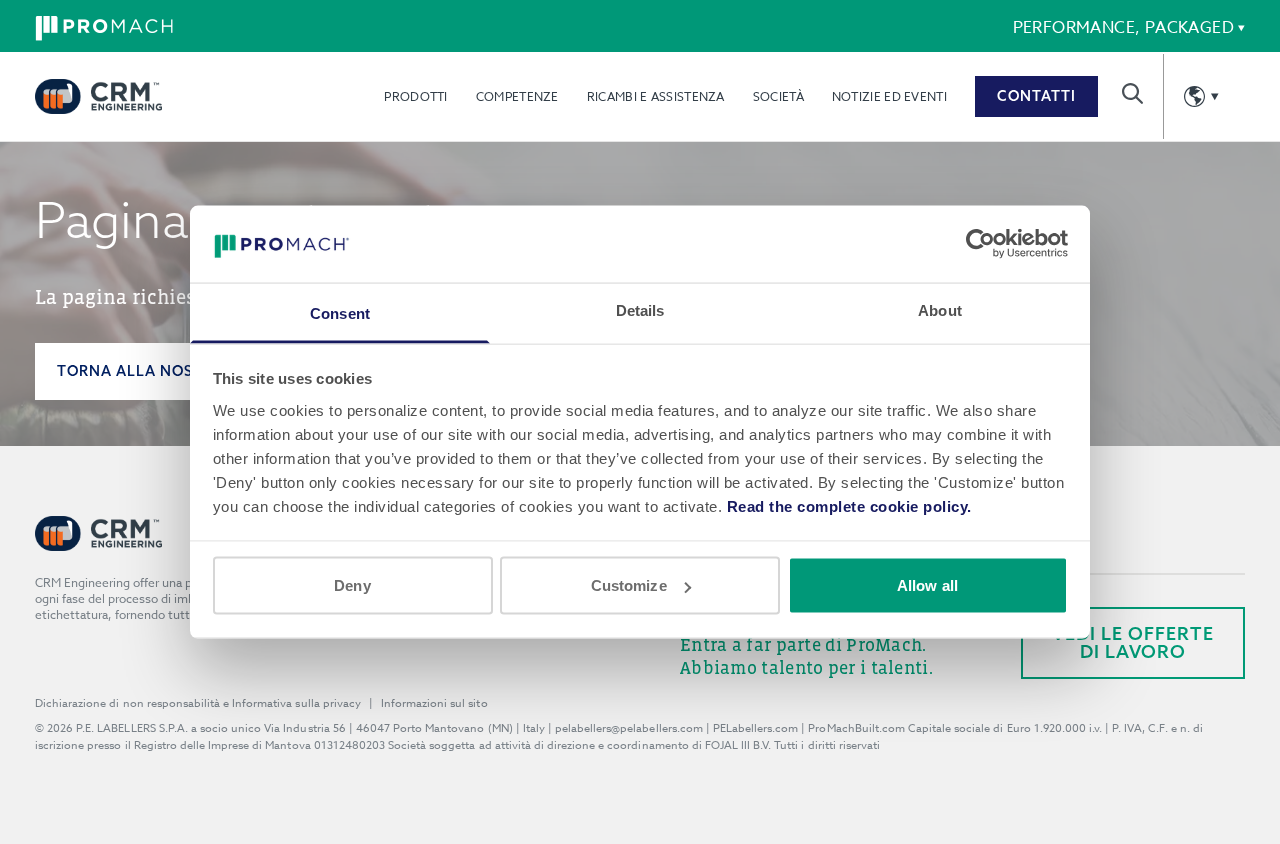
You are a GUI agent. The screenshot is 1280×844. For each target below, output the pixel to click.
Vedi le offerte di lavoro (1133, 642)
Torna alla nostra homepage (185, 371)
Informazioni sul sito (434, 703)
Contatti (1036, 96)
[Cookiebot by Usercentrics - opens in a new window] (980, 244)
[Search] (1132, 93)
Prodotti (415, 96)
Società (778, 96)
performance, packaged (1123, 28)
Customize (629, 585)
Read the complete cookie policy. (849, 505)
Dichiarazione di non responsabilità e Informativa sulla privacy (198, 703)
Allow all (927, 585)
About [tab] (940, 309)
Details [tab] (640, 309)
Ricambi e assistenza (656, 96)
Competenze (517, 96)
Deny (352, 585)
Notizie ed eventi (889, 96)
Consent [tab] (340, 312)
